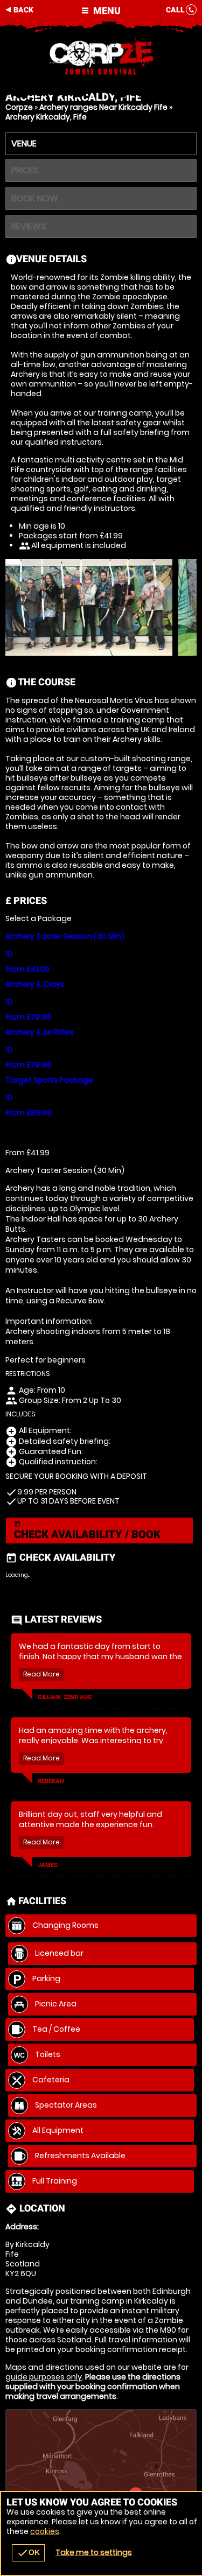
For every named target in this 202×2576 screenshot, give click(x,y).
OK (28, 2553)
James (48, 1865)
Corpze (19, 107)
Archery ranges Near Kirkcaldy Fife (103, 107)
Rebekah (51, 1781)
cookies (45, 2531)
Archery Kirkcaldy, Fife (46, 117)
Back (23, 10)
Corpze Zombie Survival (101, 57)
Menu (106, 10)
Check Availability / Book (87, 1531)
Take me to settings (94, 2552)
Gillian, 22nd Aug (65, 1697)
